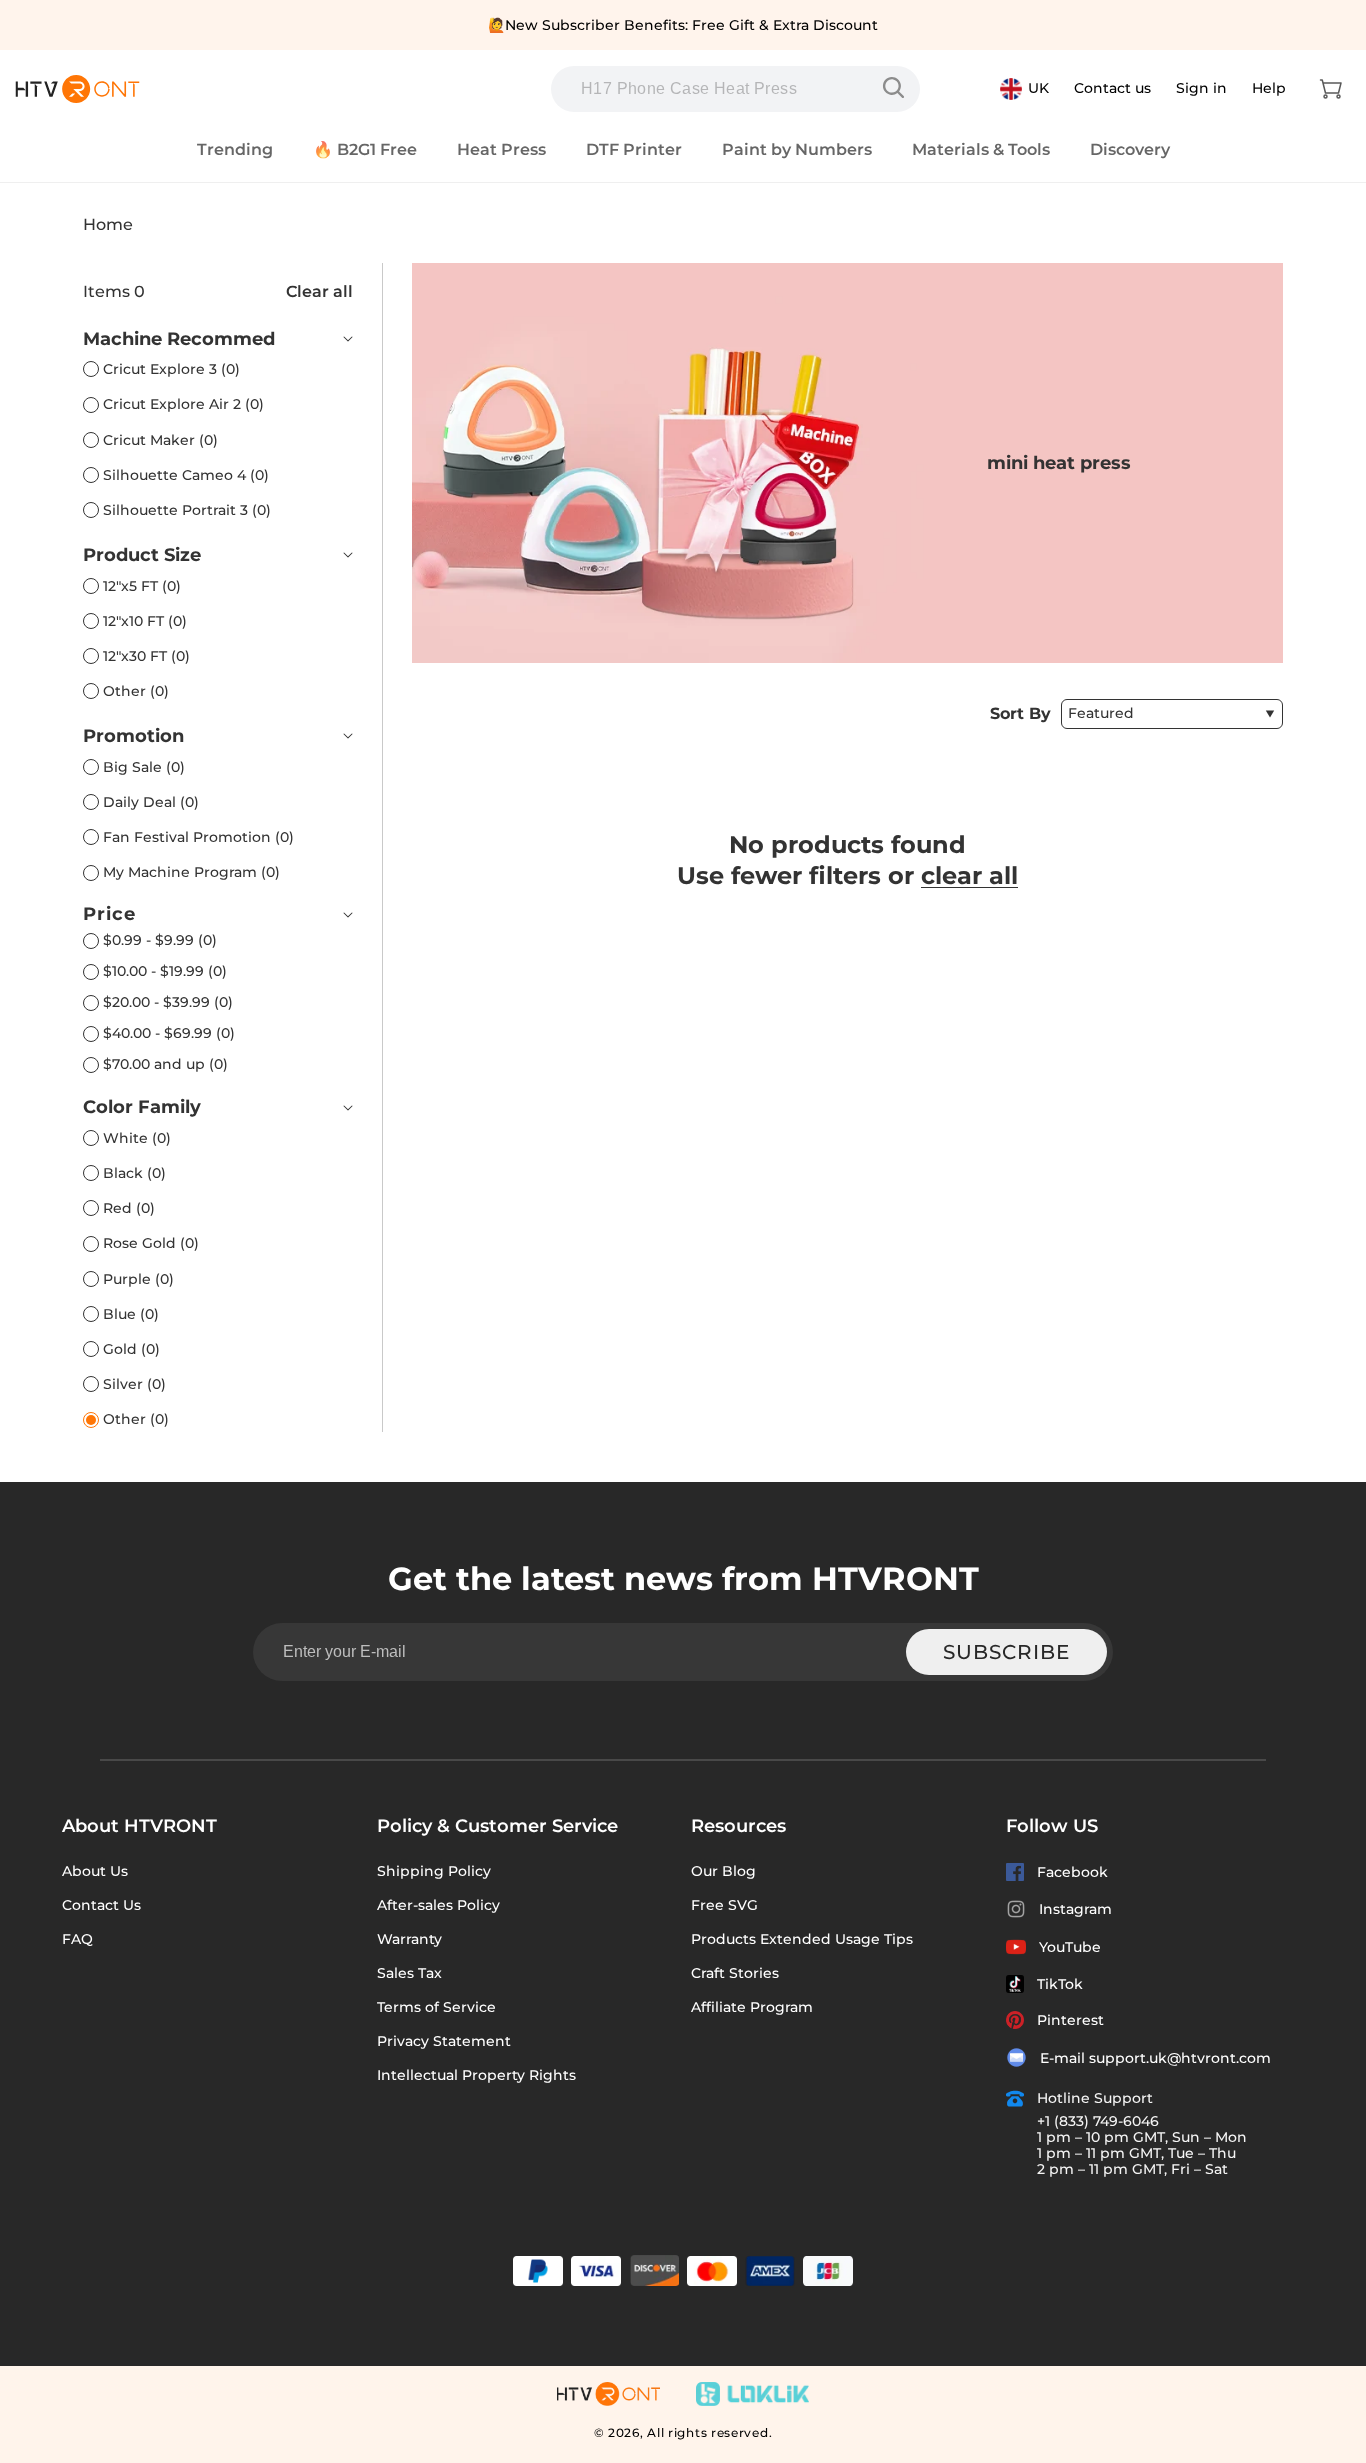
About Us (95, 1871)
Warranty (409, 1939)
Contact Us (101, 1905)
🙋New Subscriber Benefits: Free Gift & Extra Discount (683, 25)
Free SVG (724, 1905)
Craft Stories (735, 1973)
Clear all (319, 291)
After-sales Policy (438, 1905)
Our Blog (723, 1871)
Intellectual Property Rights (476, 2075)
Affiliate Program (752, 2007)
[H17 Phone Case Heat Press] (898, 88)
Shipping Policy (434, 1871)
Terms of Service (436, 2007)
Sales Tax (409, 1973)
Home (108, 224)
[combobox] (735, 89)
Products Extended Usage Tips (802, 1939)
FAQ (77, 1939)
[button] (1331, 89)
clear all (969, 875)
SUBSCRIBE (1006, 1652)
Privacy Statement (444, 2041)
